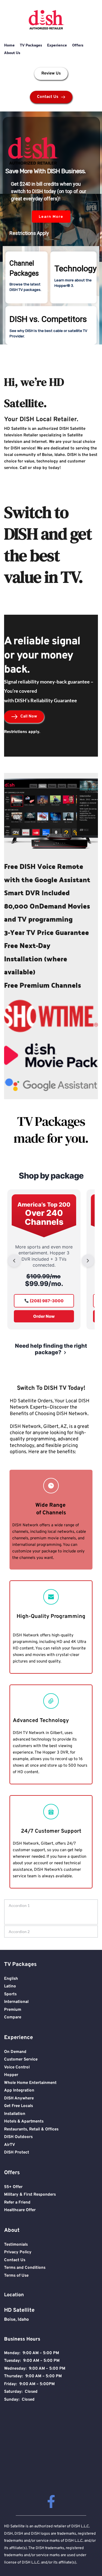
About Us (12, 53)
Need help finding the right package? (51, 1349)
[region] (51, 228)
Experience (57, 45)
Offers (78, 45)
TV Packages (31, 45)
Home (9, 45)
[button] (27, 277)
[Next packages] (88, 1261)
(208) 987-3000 (46, 1301)
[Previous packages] (14, 1261)
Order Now (44, 1316)
